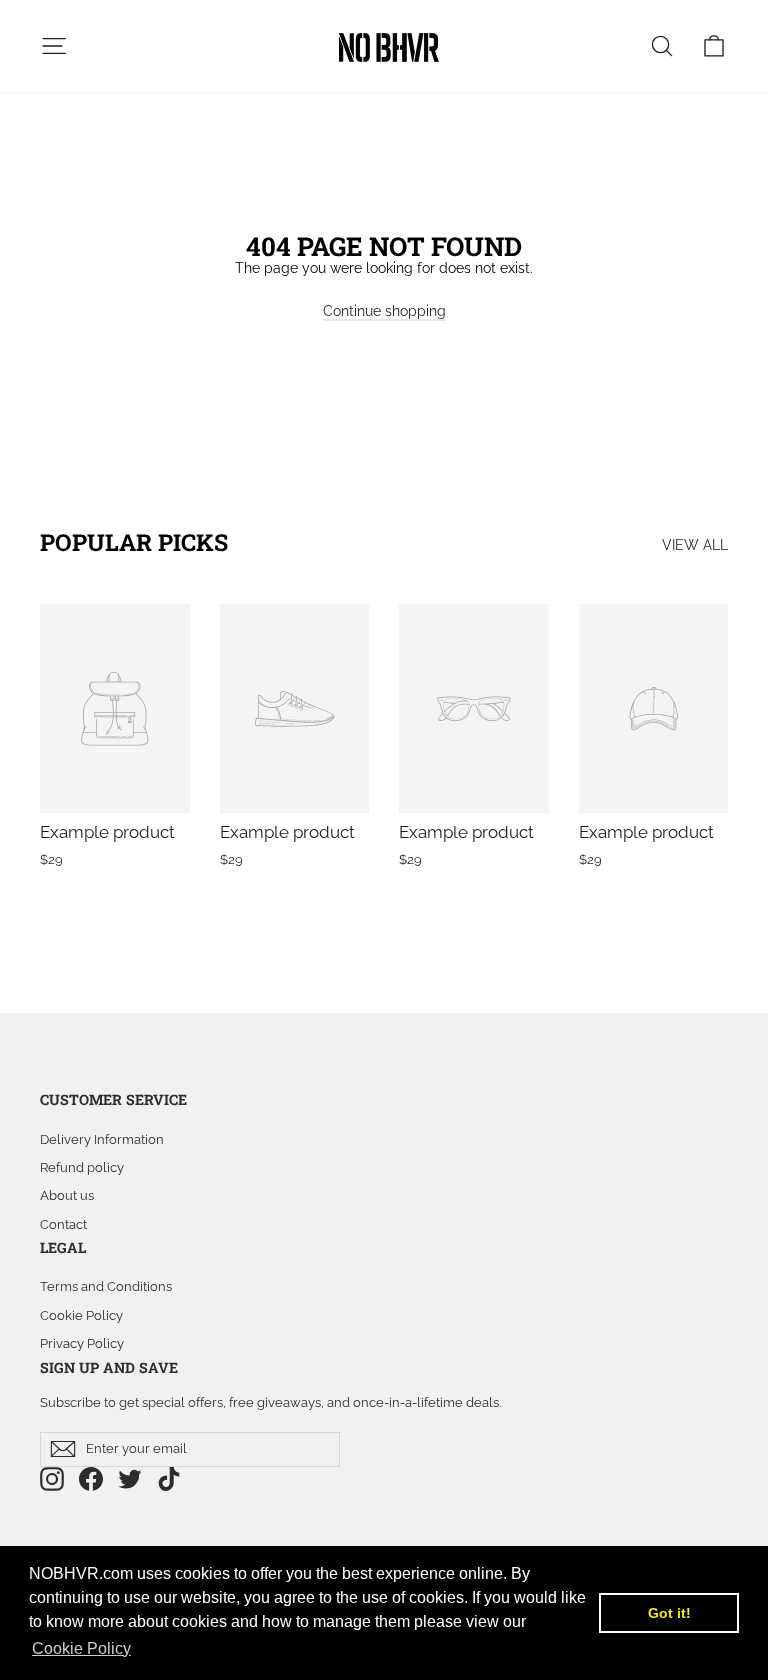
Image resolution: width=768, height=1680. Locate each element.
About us (67, 1195)
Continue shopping (384, 311)
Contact (63, 1224)
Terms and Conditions (106, 1286)
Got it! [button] (669, 1613)
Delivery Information (102, 1139)
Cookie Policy (81, 1315)
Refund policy (82, 1167)
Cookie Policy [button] (81, 1648)
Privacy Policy (82, 1343)
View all (695, 545)
